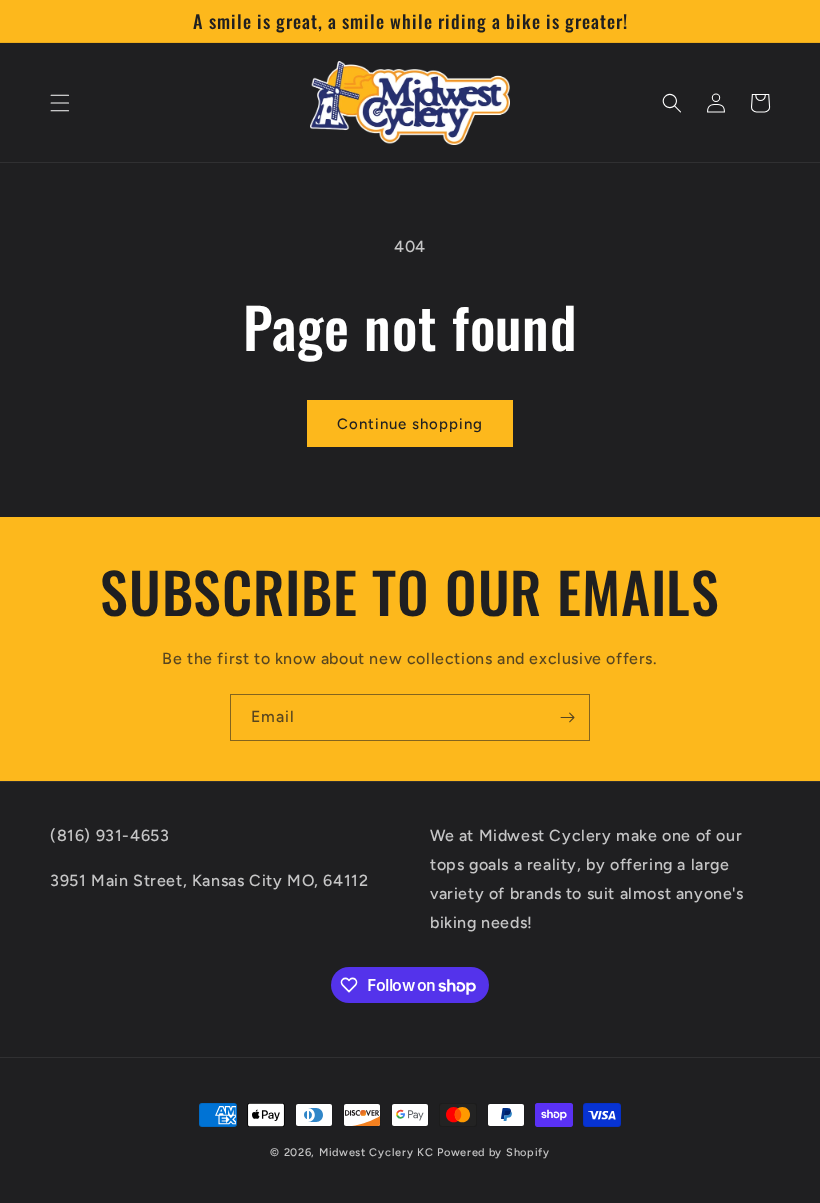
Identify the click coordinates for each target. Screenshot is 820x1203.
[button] (60, 103)
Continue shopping (410, 424)
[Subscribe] (567, 717)
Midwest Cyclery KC (376, 1152)
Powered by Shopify (493, 1152)
